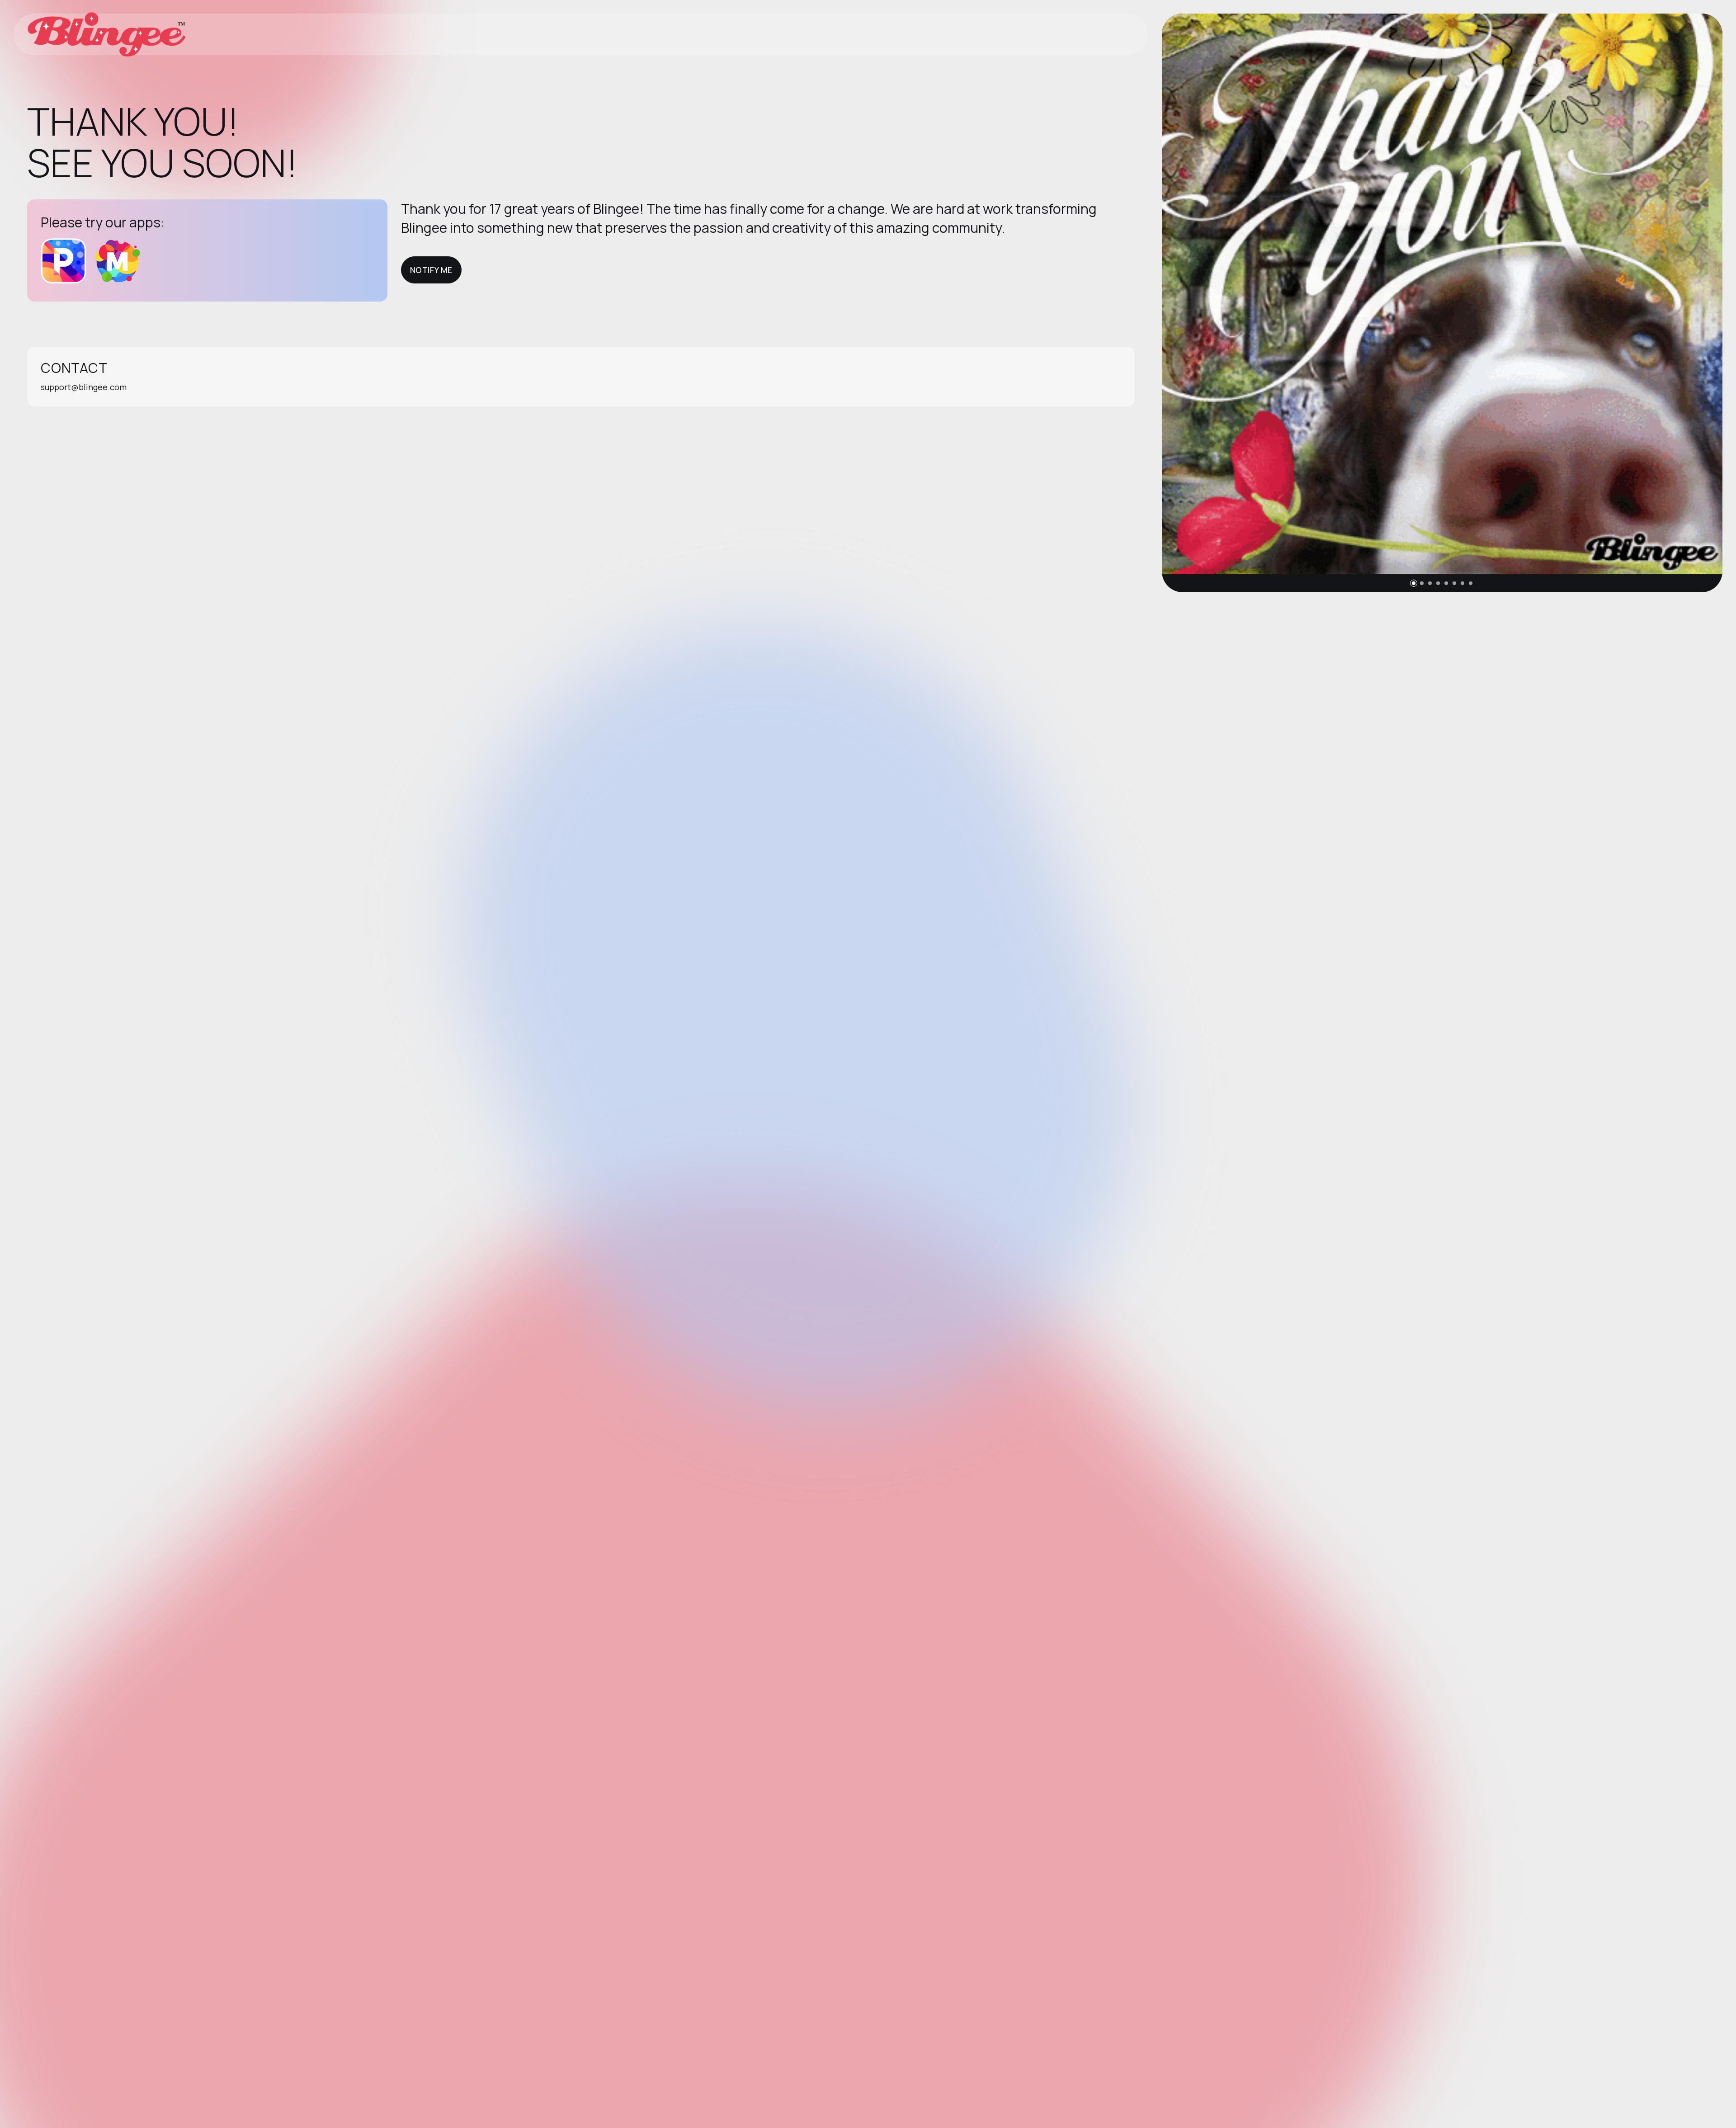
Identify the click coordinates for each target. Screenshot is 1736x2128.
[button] (1414, 583)
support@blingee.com (84, 387)
